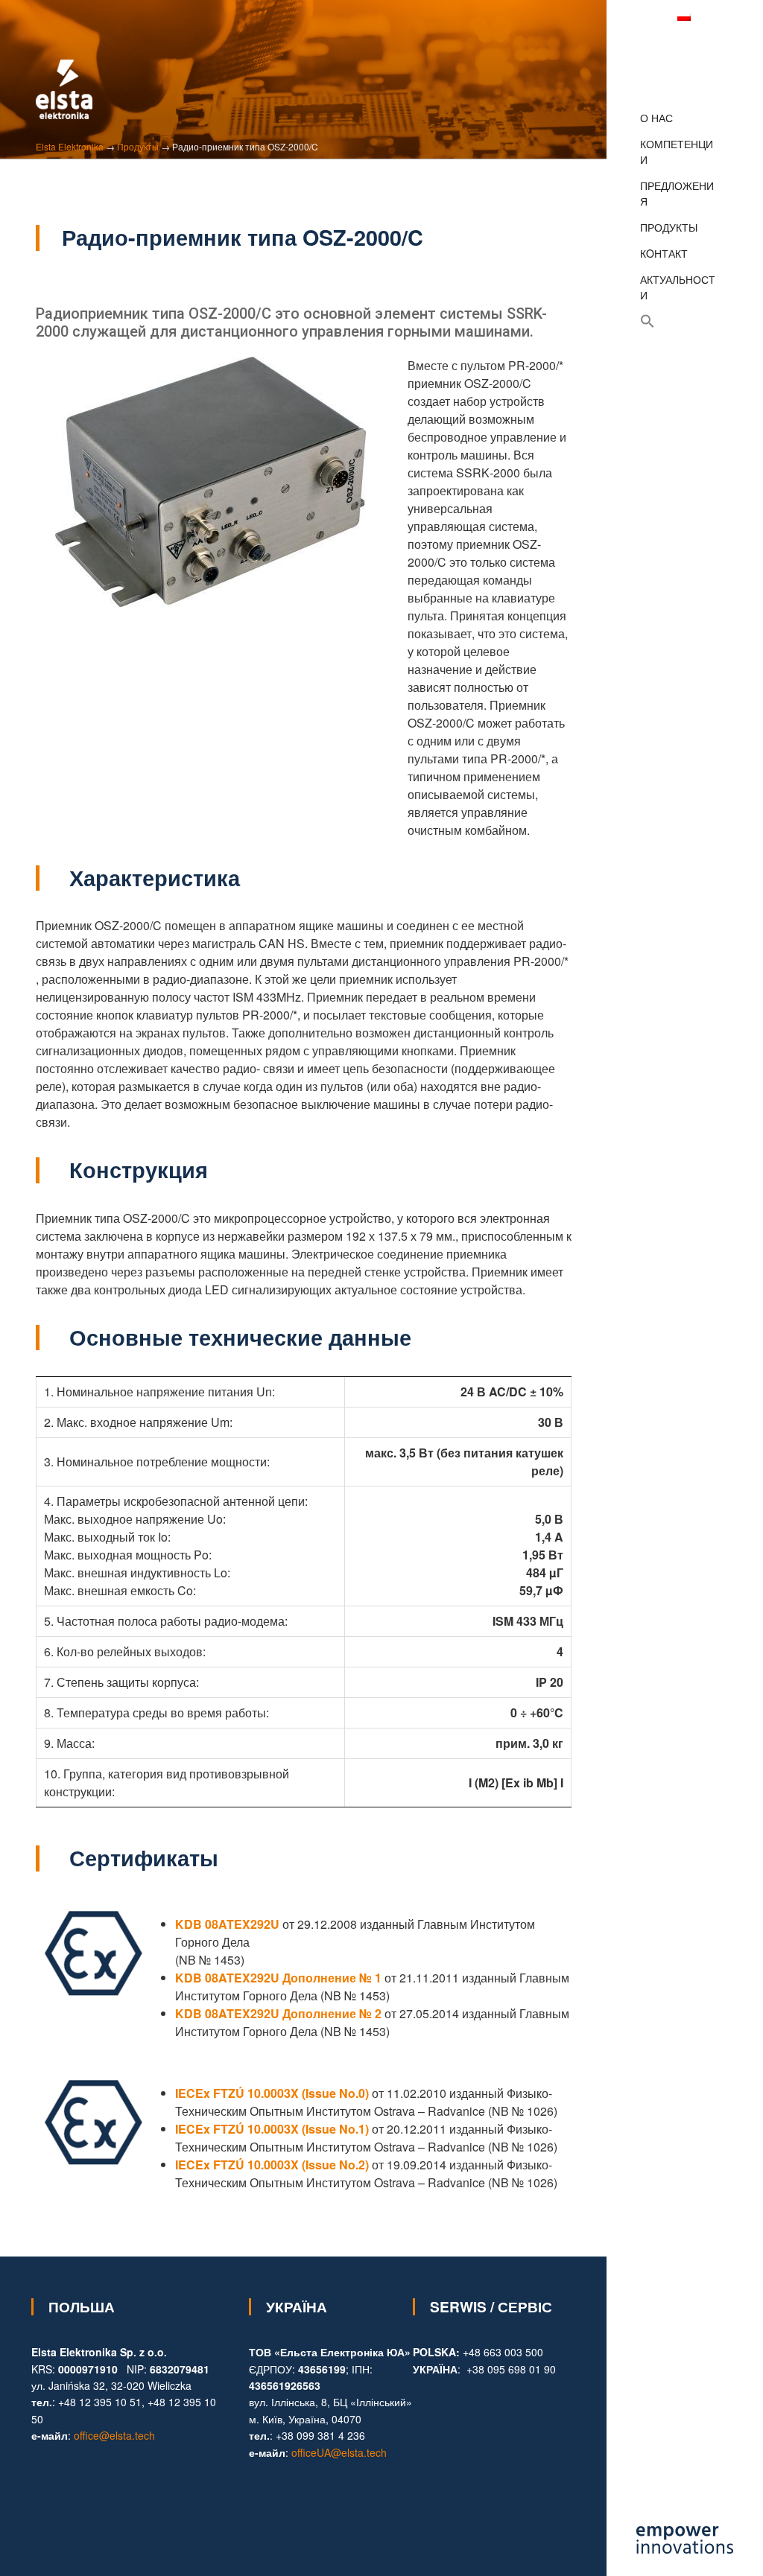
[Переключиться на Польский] (684, 16)
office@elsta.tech (114, 2435)
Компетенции (677, 152)
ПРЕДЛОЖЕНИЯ (677, 193)
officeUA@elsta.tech (339, 2452)
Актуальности (678, 287)
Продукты (669, 227)
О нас (656, 118)
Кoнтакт (664, 253)
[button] (678, 321)
